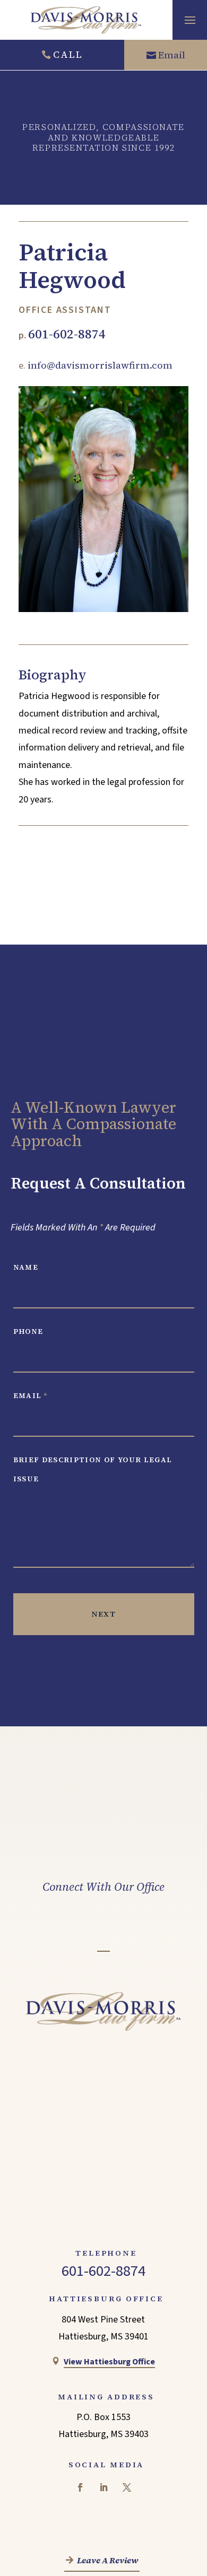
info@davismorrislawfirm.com (100, 365)
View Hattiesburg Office (109, 2361)
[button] (190, 20)
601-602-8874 (67, 334)
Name (26, 1267)
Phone (28, 1331)
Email (172, 55)
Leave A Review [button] (108, 2561)
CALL (68, 54)
